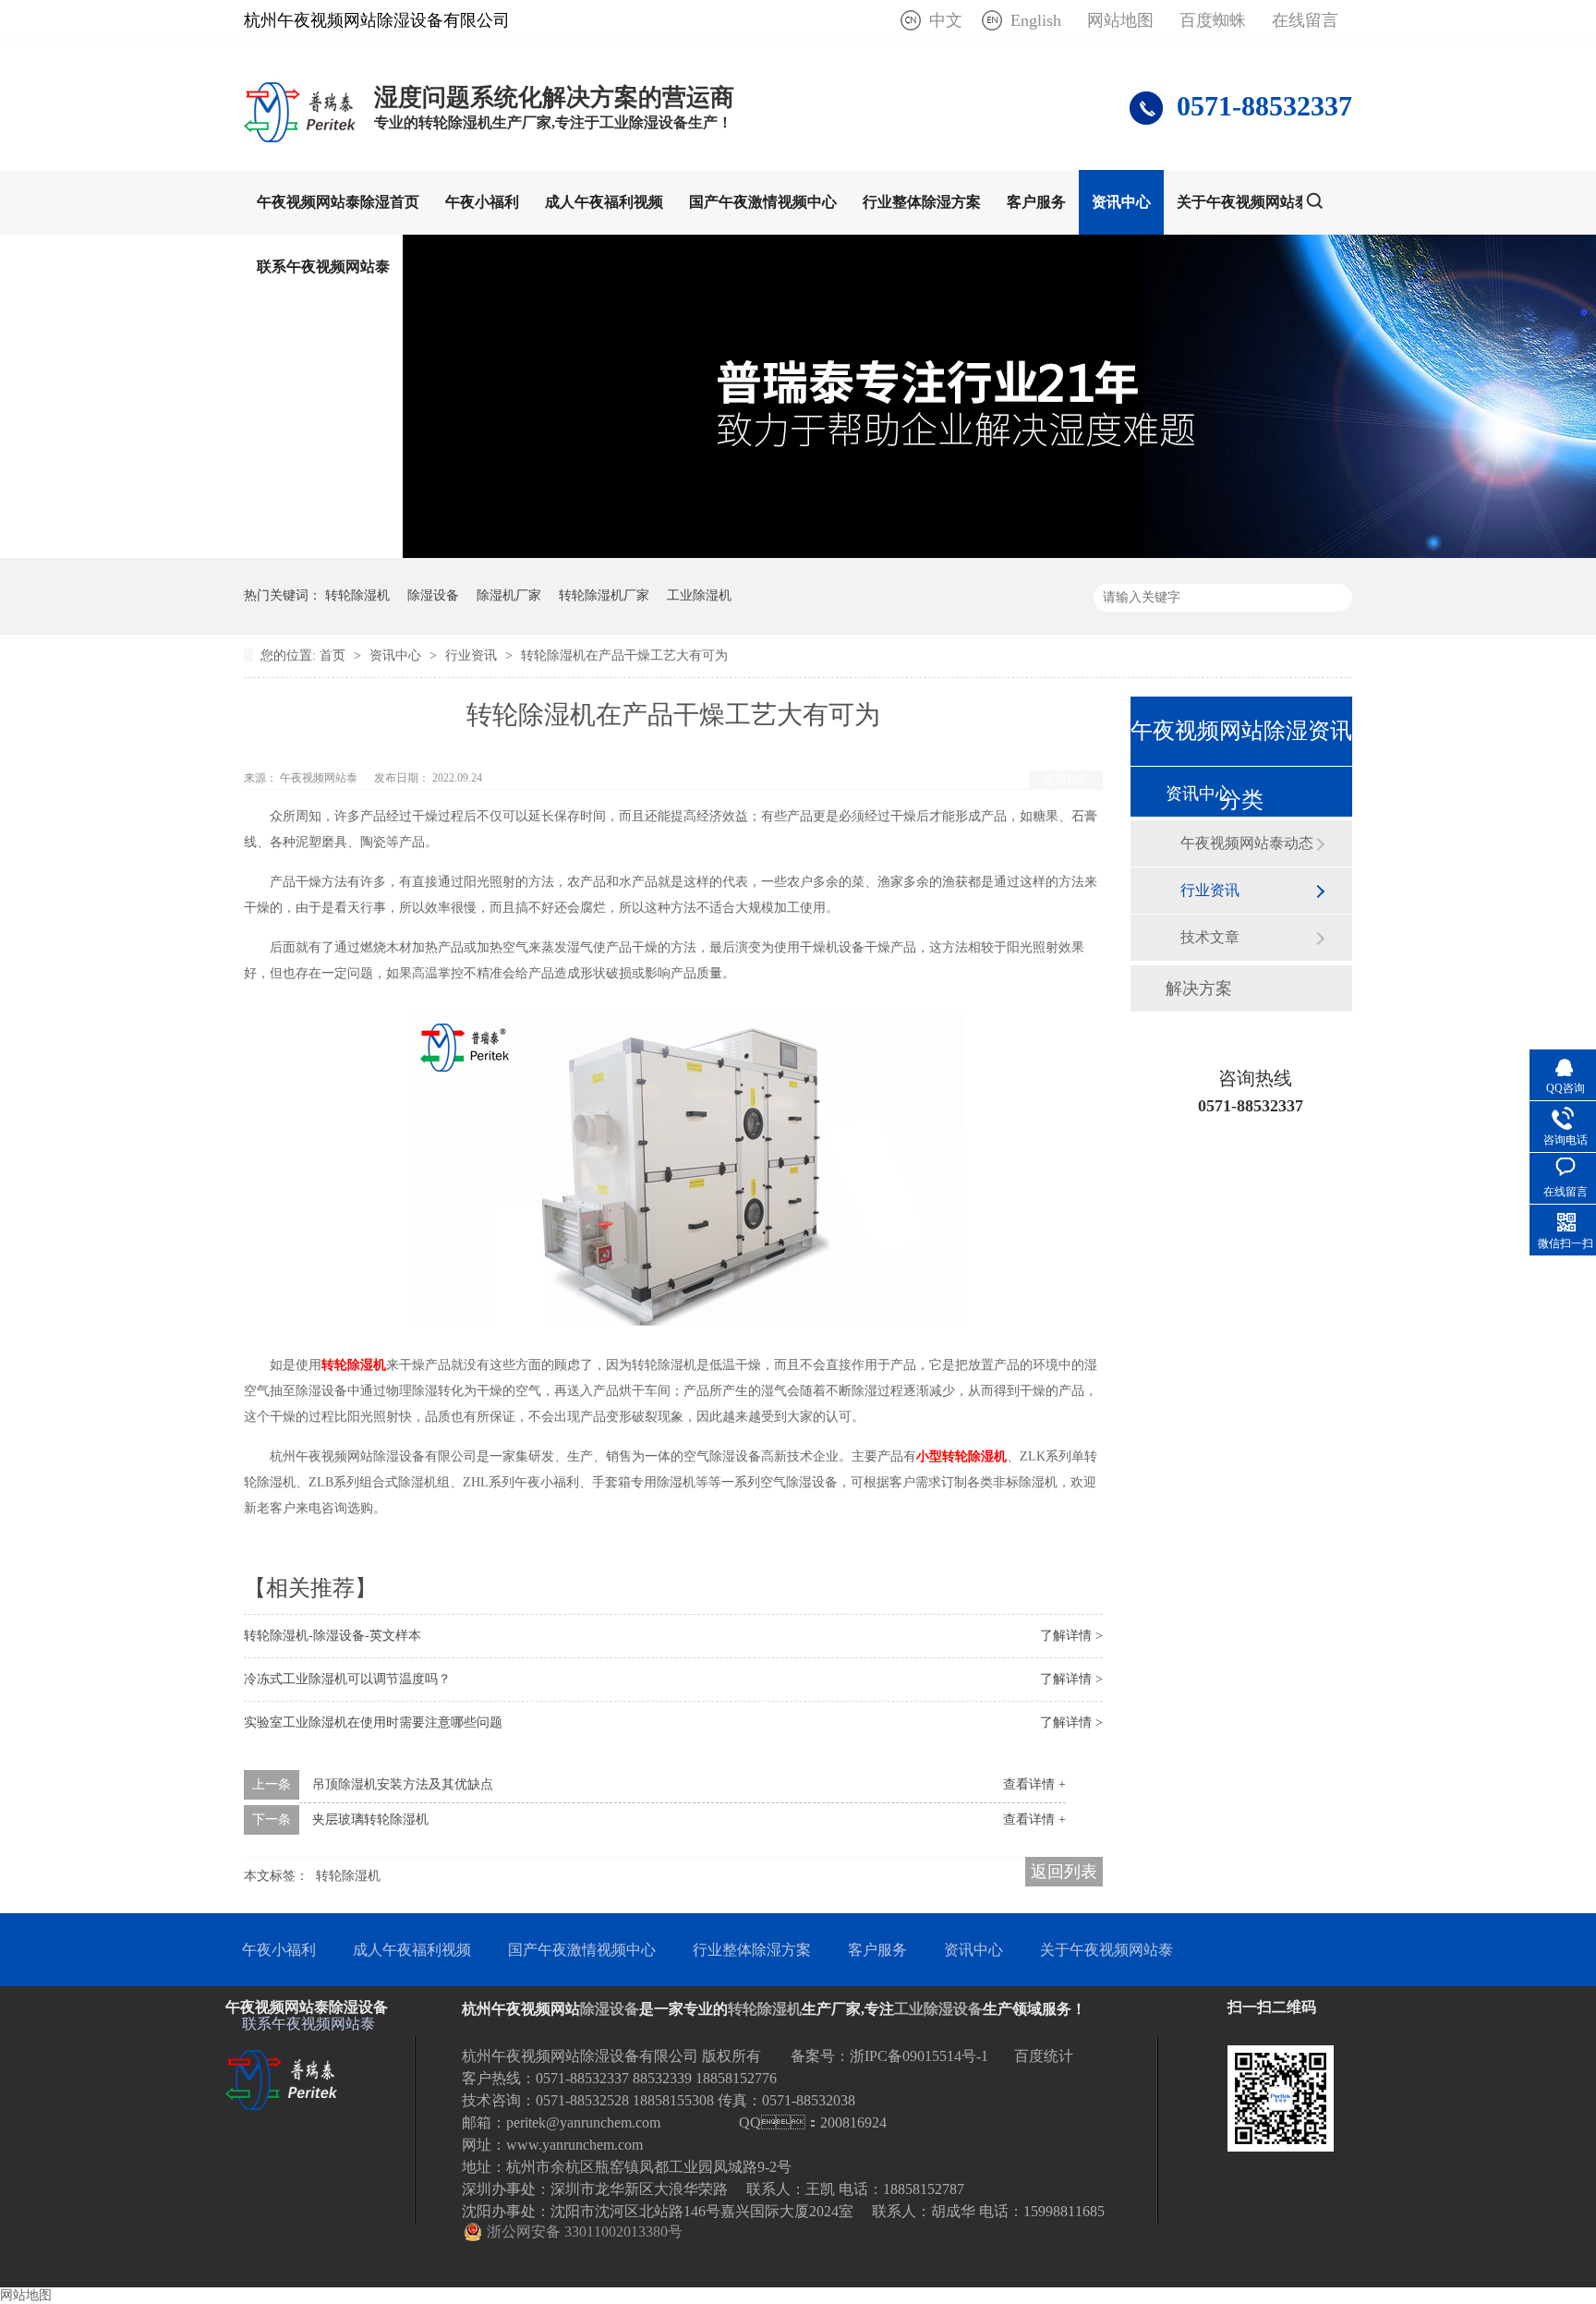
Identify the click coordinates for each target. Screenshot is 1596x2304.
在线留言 (1305, 20)
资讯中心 (1121, 202)
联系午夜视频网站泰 (323, 267)
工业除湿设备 (938, 2009)
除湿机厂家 (509, 595)
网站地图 (1120, 20)
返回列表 (1066, 780)
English (1036, 20)
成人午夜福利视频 (604, 202)
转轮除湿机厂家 (604, 595)
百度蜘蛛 (1213, 20)
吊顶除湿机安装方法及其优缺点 (403, 1784)
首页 (334, 655)
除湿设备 (433, 595)
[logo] (300, 141)
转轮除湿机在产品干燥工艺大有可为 (624, 655)
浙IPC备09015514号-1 (919, 2056)
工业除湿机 (699, 595)
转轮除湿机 (357, 595)
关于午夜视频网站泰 (1243, 202)
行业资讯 (473, 655)
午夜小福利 (482, 202)
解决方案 (1199, 988)
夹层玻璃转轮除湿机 (370, 1819)
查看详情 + (1034, 1784)
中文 (946, 20)
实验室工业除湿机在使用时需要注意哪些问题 (373, 1722)
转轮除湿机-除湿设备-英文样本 (332, 1636)
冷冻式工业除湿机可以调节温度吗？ (347, 1679)
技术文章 (1210, 937)
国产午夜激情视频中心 (763, 202)
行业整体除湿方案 (922, 202)
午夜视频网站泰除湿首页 (338, 202)
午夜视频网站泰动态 (1247, 843)
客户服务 (1036, 202)
